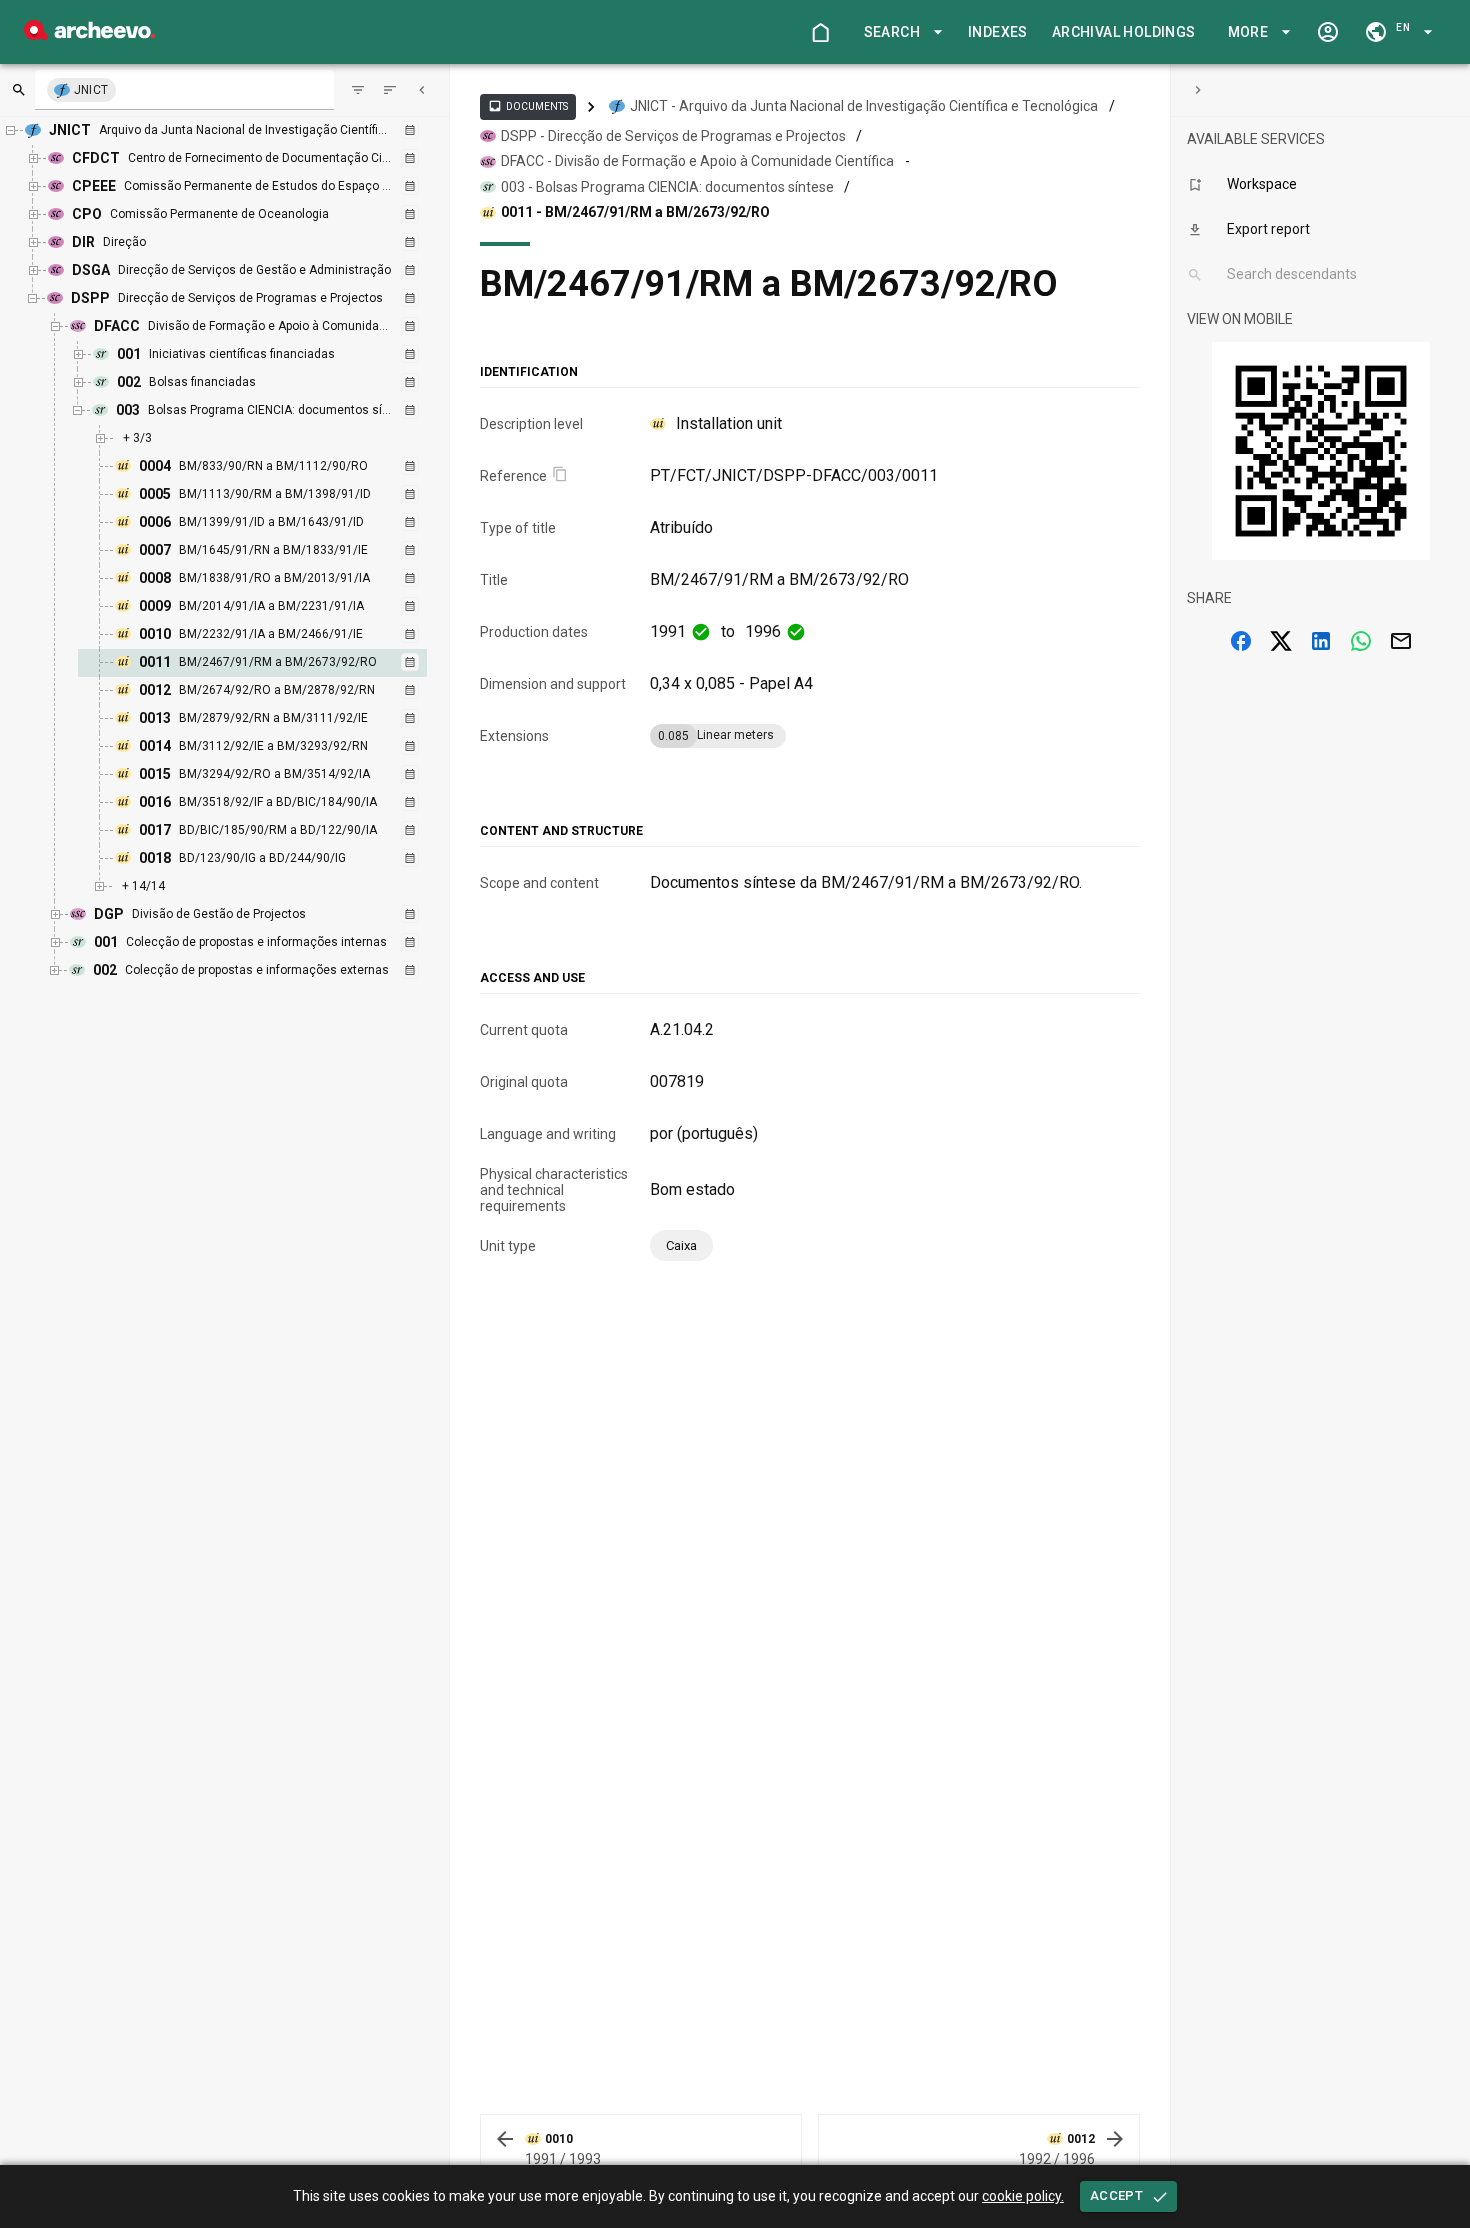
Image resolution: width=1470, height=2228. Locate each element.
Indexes (998, 32)
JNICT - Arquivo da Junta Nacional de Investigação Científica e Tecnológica (864, 106)
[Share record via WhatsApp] (1361, 641)
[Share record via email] (1401, 641)
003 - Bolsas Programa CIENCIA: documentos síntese (667, 187)
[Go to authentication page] (1328, 32)
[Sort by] (358, 90)
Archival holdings (1124, 32)
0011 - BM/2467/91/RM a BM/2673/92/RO (635, 212)
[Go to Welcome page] (820, 32)
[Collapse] (422, 90)
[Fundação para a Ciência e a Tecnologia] (89, 34)
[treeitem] (274, 663)
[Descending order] (390, 90)
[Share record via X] (1281, 641)
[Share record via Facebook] (1241, 641)
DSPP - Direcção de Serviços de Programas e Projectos (673, 136)
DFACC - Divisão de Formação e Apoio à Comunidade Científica (697, 161)
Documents (528, 106)
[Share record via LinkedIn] (1321, 641)
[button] (900, 32)
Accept (1116, 2195)
